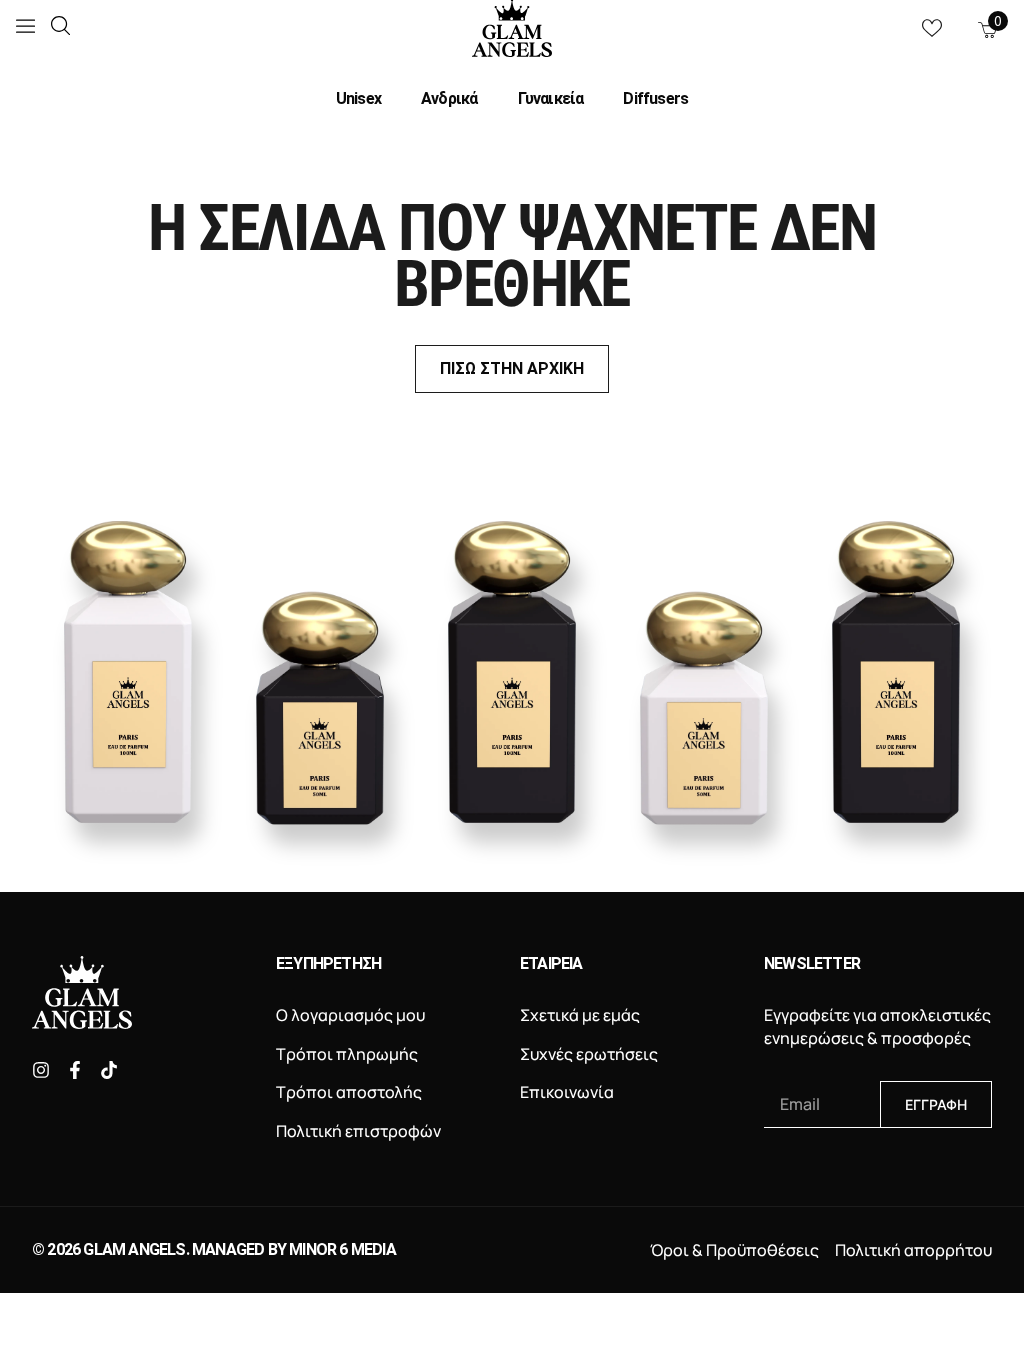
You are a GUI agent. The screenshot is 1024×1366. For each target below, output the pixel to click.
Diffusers (655, 98)
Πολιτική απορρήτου (913, 1250)
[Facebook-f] (75, 1070)
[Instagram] (41, 1070)
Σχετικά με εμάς (580, 1015)
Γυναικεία (551, 98)
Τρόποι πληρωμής (347, 1054)
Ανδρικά (449, 98)
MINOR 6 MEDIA (342, 1249)
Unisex (358, 98)
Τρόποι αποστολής (349, 1092)
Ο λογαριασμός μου (350, 1015)
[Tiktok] (109, 1070)
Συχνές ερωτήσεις (589, 1054)
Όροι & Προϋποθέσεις (734, 1250)
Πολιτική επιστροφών (358, 1131)
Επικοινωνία (567, 1092)
